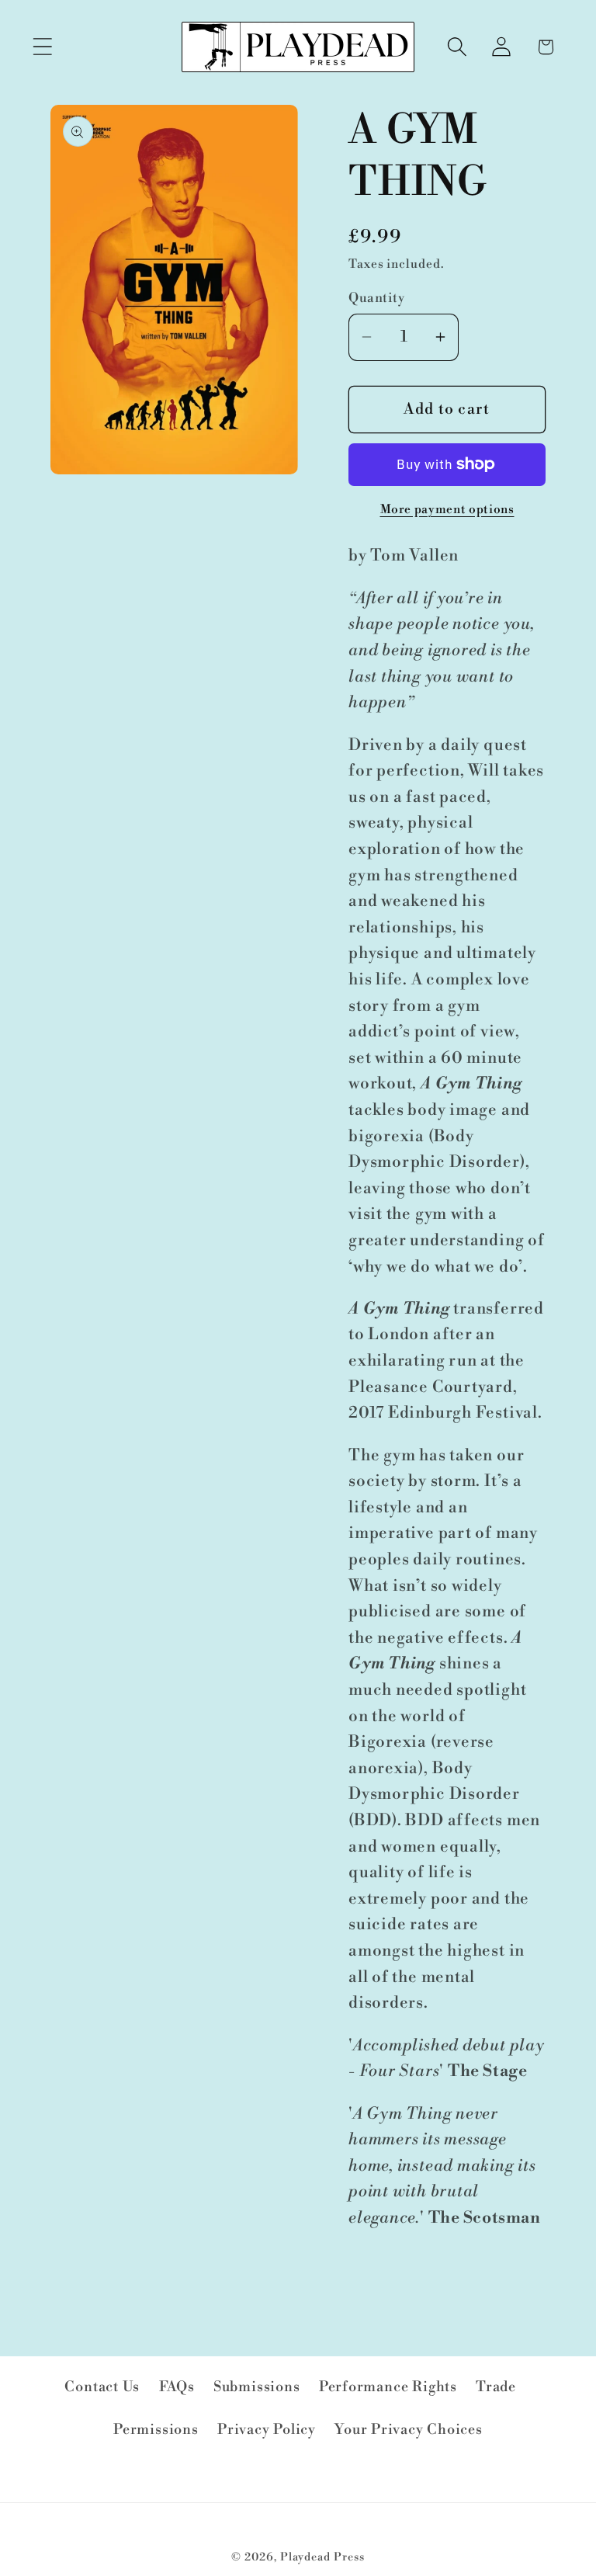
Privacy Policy (267, 2430)
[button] (42, 47)
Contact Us (102, 2387)
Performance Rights (388, 2387)
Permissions (156, 2430)
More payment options (447, 510)
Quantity (376, 298)
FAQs (177, 2387)
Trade (496, 2387)
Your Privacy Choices (409, 2430)
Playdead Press (322, 2557)
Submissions (257, 2387)
